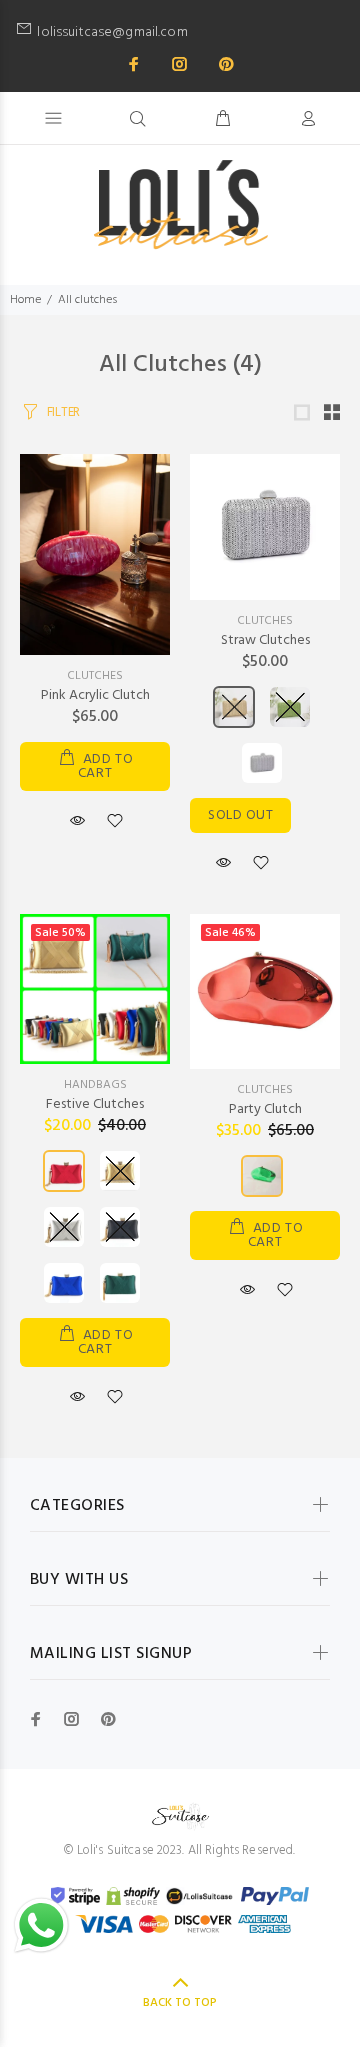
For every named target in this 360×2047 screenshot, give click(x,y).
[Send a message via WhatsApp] (41, 1925)
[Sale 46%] (265, 991)
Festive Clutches (95, 1104)
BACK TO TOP (180, 2003)
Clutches (95, 676)
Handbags (95, 1085)
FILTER (63, 412)
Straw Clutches (265, 640)
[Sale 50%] (95, 989)
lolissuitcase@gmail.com (190, 32)
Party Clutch (265, 1109)
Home (25, 300)
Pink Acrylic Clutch (95, 695)
